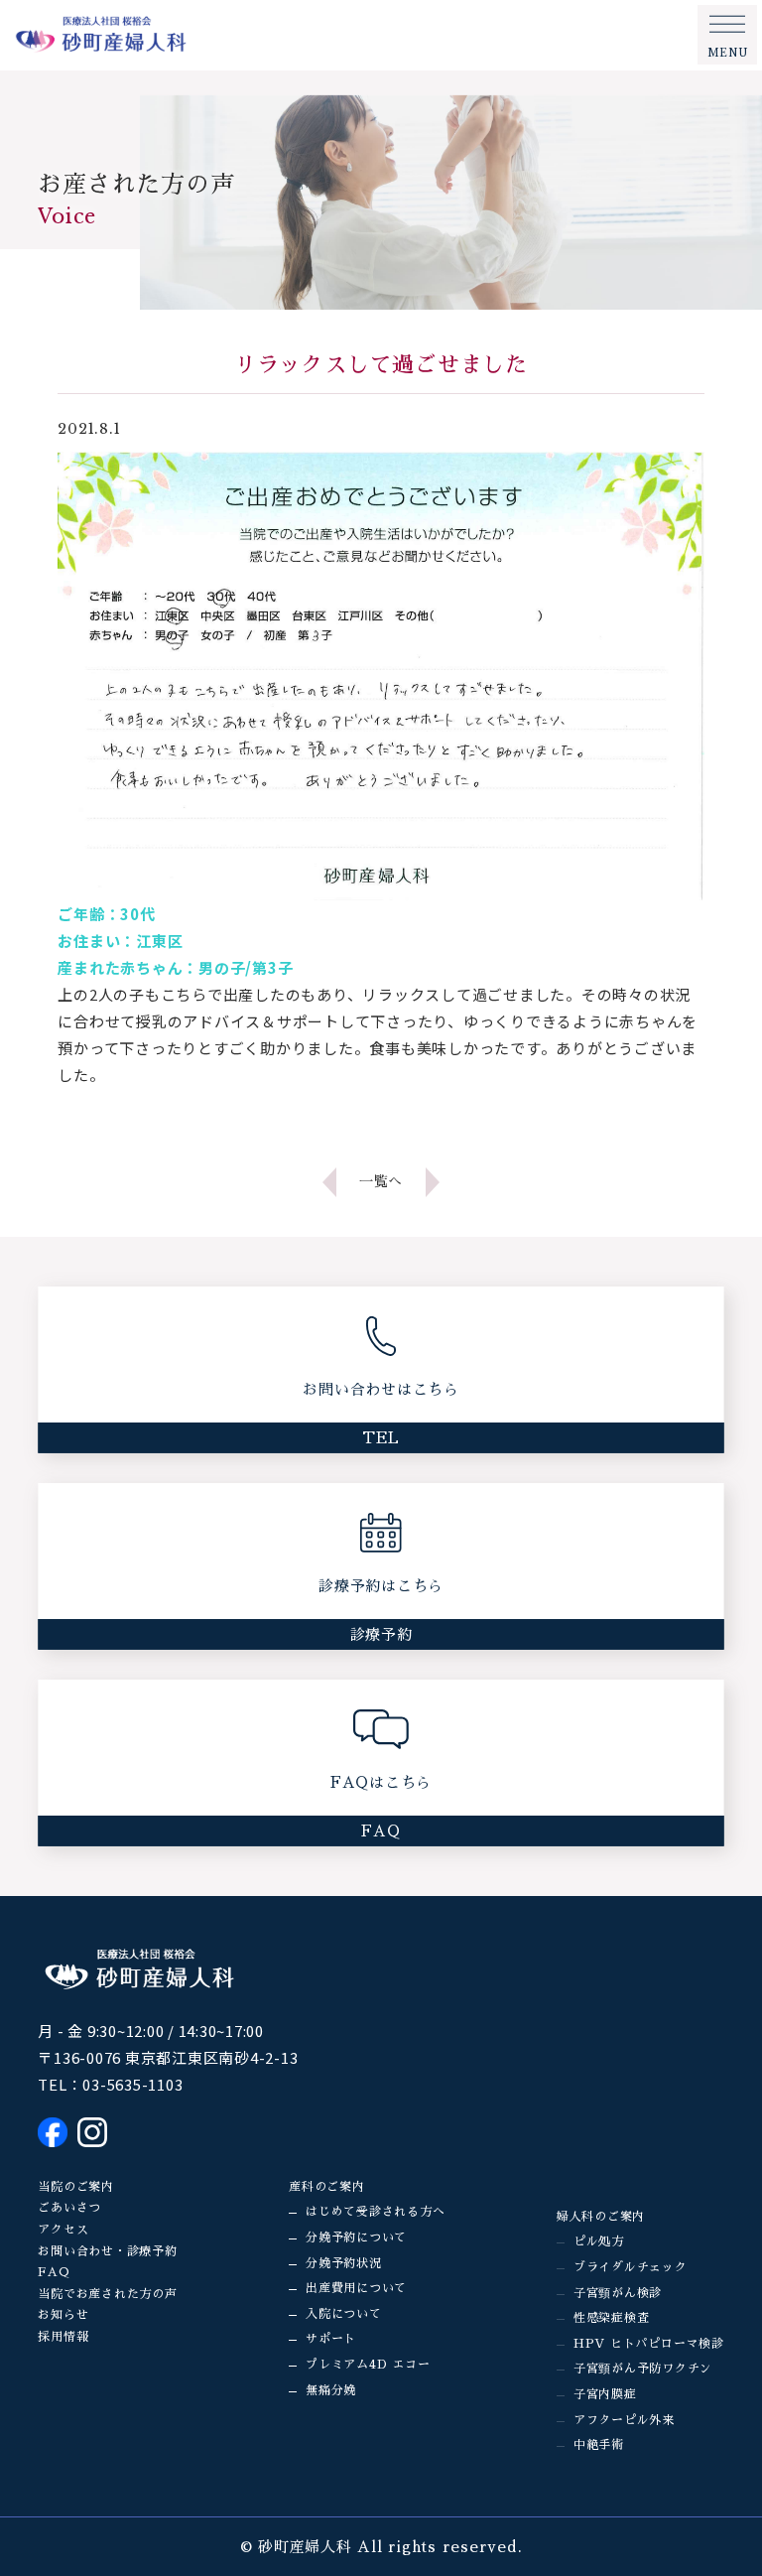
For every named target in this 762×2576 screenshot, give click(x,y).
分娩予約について (356, 2237)
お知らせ (63, 2315)
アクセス (63, 2230)
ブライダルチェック (631, 2267)
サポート (331, 2339)
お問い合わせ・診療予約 (107, 2251)
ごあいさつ (69, 2208)
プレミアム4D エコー (368, 2365)
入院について (344, 2314)
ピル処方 (599, 2241)
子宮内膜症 (605, 2394)
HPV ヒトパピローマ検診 (649, 2344)
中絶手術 (599, 2445)
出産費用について (356, 2288)
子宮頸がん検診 (618, 2293)
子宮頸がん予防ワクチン (643, 2369)
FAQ (54, 2272)
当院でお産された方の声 (107, 2294)
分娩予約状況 (344, 2263)
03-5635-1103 (132, 2084)
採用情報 (63, 2337)
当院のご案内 (76, 2187)
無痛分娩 (331, 2390)
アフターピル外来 (624, 2420)
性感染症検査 (612, 2318)
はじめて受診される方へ (375, 2212)
